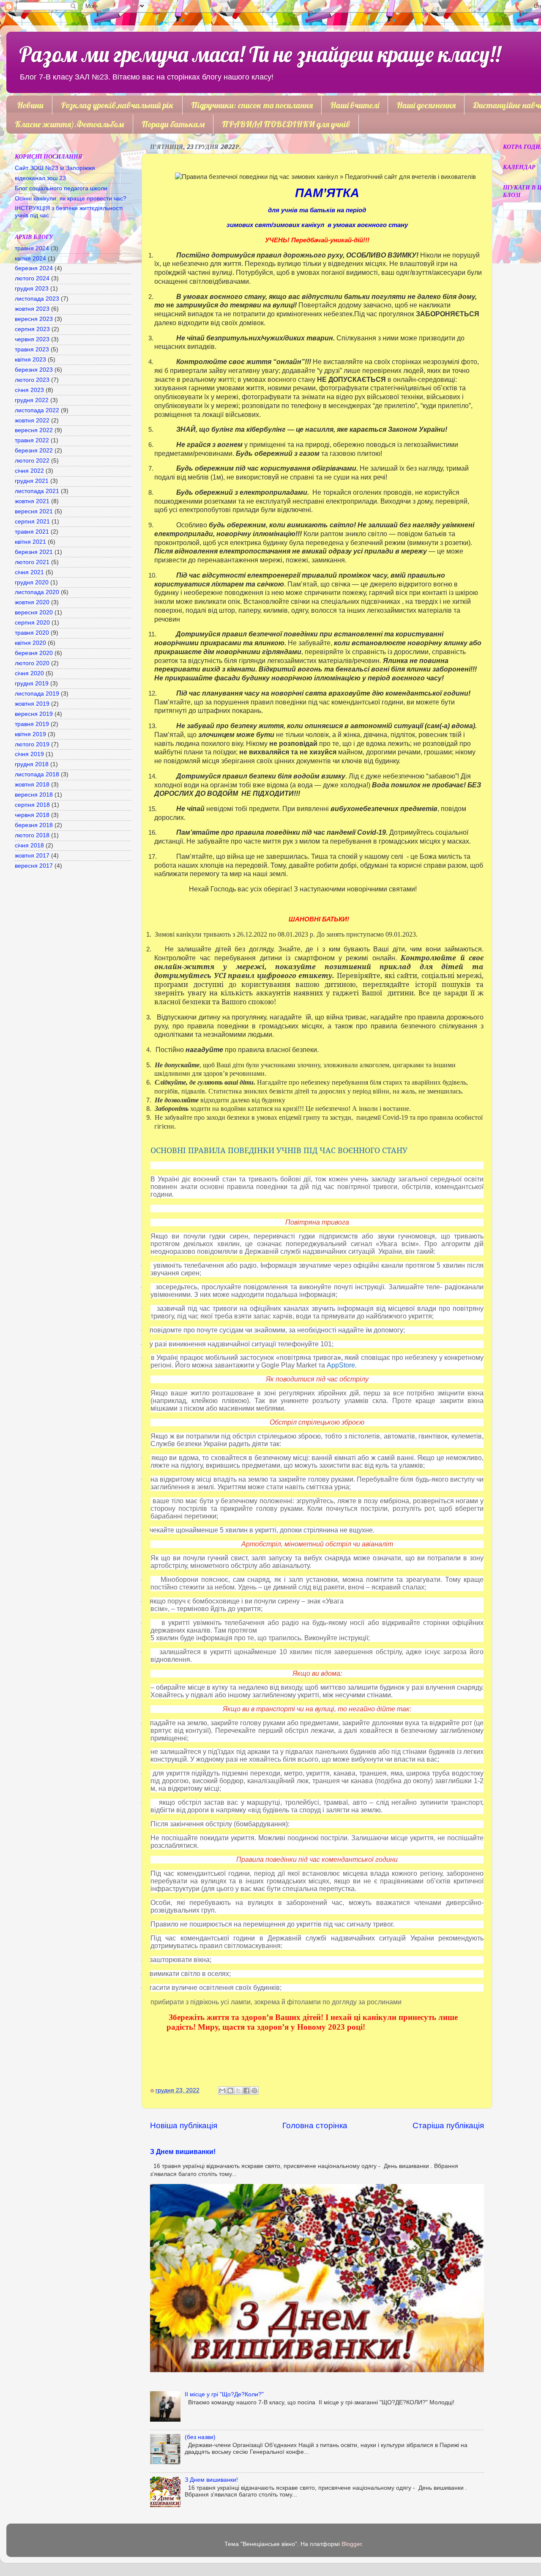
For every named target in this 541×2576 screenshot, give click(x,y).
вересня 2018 (34, 795)
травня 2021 (32, 532)
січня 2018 (29, 845)
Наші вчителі (355, 105)
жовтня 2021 (32, 501)
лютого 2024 (32, 278)
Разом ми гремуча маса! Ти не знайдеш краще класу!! (260, 54)
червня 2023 (32, 339)
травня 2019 (32, 724)
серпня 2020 (32, 623)
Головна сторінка (315, 2125)
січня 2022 (29, 471)
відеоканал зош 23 (40, 178)
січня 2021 (29, 572)
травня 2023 (32, 349)
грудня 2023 (32, 289)
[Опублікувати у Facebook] (246, 2091)
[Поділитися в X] (238, 2091)
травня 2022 (32, 440)
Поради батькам (173, 124)
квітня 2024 (30, 259)
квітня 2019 (30, 734)
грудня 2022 (32, 400)
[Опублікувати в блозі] (230, 2091)
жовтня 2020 (32, 602)
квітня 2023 (30, 360)
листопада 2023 (37, 299)
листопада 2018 (37, 774)
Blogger (352, 2544)
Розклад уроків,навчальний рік (117, 105)
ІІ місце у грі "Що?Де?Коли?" (224, 2394)
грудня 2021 (32, 481)
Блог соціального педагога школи (61, 188)
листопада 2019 (37, 694)
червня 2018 (32, 815)
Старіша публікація (448, 2125)
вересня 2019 (34, 714)
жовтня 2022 (32, 421)
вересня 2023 (34, 319)
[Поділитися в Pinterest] (254, 2091)
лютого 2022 (32, 461)
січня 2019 (29, 754)
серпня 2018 (32, 805)
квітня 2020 (30, 643)
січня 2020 (29, 673)
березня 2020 (34, 653)
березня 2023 (34, 370)
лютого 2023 (32, 380)
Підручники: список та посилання (252, 105)
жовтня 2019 (32, 704)
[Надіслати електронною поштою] (222, 2091)
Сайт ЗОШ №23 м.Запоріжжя (55, 168)
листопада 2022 (37, 410)
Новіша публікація (184, 2125)
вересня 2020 (34, 612)
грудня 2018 (32, 764)
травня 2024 (32, 248)
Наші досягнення (426, 105)
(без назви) (200, 2437)
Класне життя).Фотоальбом (70, 124)
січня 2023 (29, 390)
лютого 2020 (32, 663)
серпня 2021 (32, 522)
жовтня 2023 (32, 309)
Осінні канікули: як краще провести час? (71, 199)
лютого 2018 (32, 835)
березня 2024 (34, 268)
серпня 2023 (32, 329)
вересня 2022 (34, 430)
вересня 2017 (34, 866)
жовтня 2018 (32, 785)
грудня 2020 (32, 582)
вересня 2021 (34, 511)
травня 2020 (32, 633)
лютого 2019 (32, 744)
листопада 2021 (37, 491)
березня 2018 (34, 825)
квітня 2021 (30, 542)
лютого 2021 (32, 562)
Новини (30, 105)
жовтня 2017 (32, 856)
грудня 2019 (32, 684)
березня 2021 (34, 552)
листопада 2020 (37, 592)
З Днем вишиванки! (183, 2152)
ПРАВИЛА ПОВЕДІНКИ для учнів (286, 124)
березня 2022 (34, 451)
